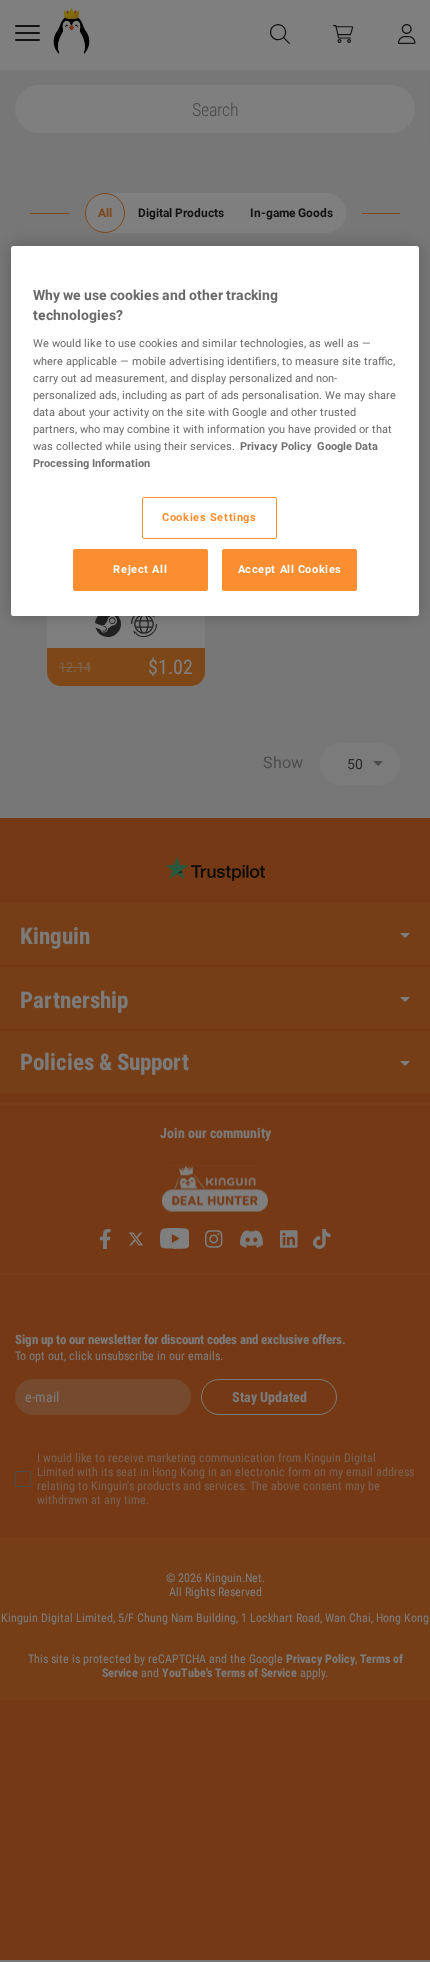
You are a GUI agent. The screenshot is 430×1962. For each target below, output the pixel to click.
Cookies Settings (209, 517)
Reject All (140, 569)
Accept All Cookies (290, 569)
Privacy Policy (276, 446)
